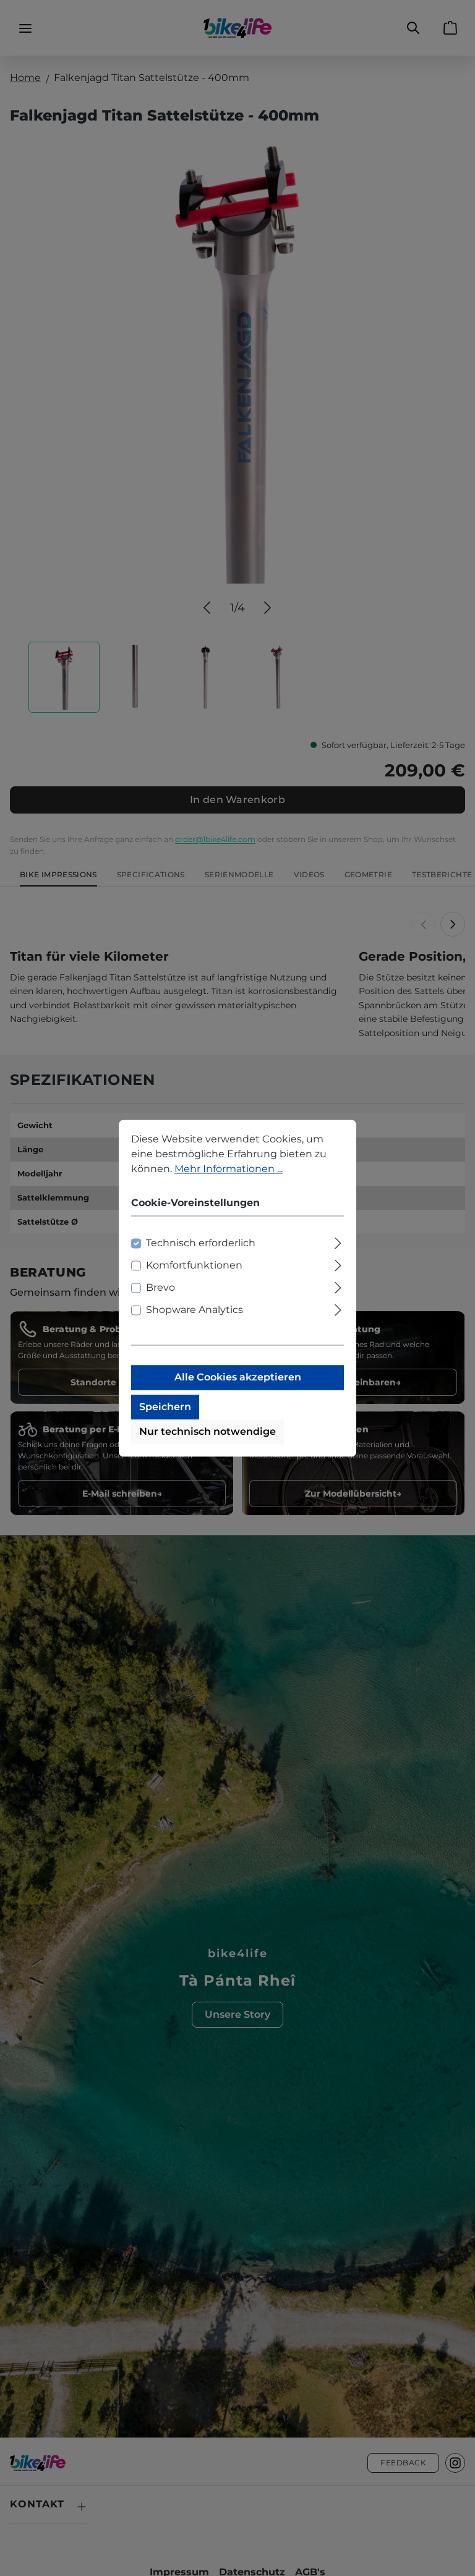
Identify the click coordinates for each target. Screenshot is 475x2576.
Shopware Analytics (195, 1310)
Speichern (165, 1407)
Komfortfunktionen (194, 1265)
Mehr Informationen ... (229, 1169)
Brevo (160, 1287)
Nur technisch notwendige (208, 1431)
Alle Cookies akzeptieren (238, 1377)
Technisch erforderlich (201, 1243)
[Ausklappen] (338, 1241)
